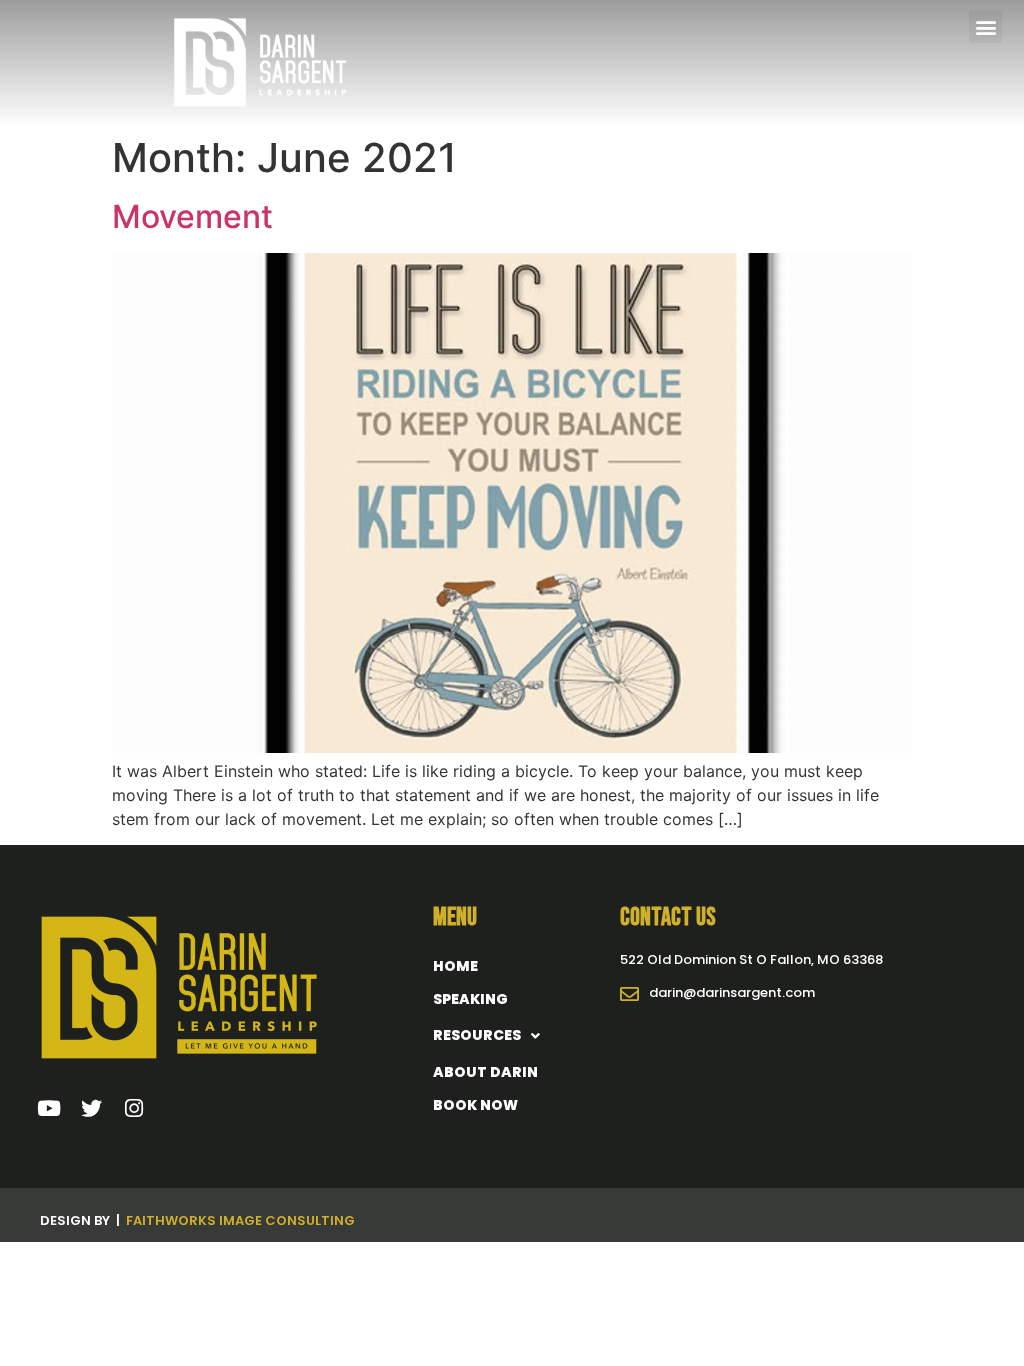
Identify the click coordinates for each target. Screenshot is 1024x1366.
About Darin (485, 1072)
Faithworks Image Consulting (240, 1220)
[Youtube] (49, 1109)
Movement (192, 216)
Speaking (470, 999)
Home (455, 966)
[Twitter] (92, 1109)
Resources (477, 1035)
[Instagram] (135, 1109)
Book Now (475, 1105)
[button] (985, 26)
